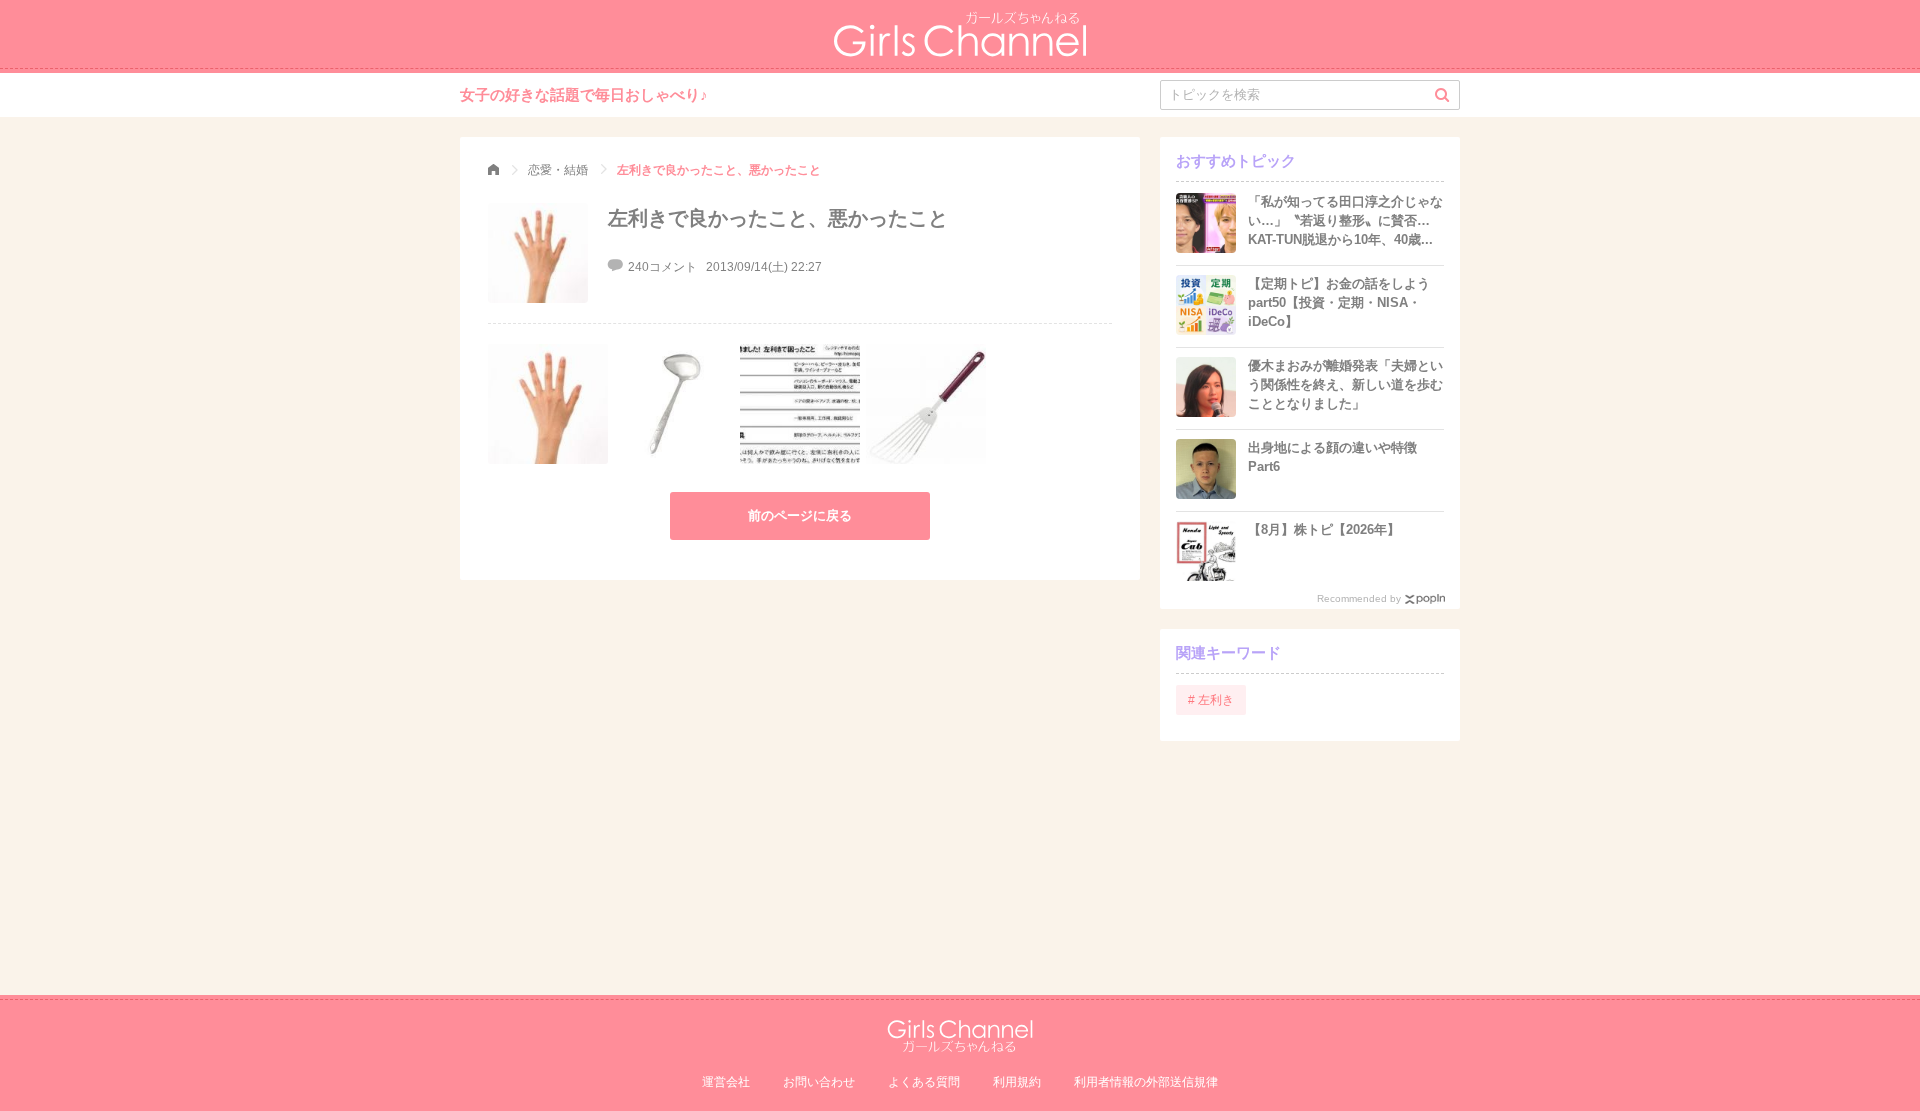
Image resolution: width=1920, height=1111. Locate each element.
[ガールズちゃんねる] (493, 170)
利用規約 (1017, 1082)
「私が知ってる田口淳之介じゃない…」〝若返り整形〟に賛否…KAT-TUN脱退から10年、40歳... (1345, 220)
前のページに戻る (800, 515)
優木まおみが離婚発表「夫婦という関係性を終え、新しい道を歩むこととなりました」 (1345, 384)
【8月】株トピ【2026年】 (1324, 529)
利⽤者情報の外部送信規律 (1146, 1082)
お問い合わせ (819, 1082)
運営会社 (726, 1082)
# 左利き (1211, 700)
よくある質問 (924, 1082)
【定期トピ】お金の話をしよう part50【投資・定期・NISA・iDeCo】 (1339, 302)
